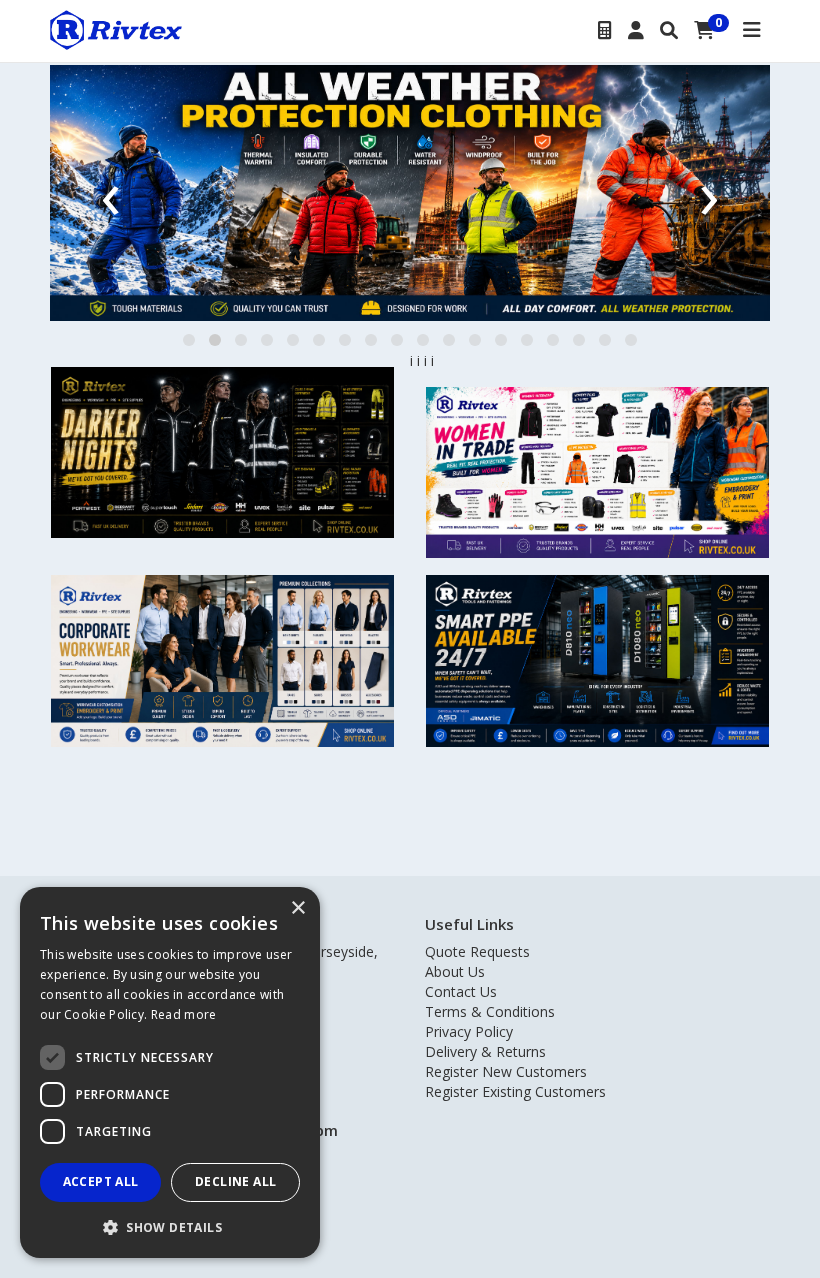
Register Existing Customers (515, 1091)
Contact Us (461, 991)
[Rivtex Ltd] (116, 28)
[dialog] (170, 1072)
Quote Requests (477, 951)
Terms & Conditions (490, 1011)
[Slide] (410, 193)
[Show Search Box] (669, 31)
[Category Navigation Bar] (752, 31)
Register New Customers (506, 1071)
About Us (455, 971)
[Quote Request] (605, 31)
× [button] (297, 908)
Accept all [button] (101, 1181)
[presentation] (110, 192)
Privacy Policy (469, 1031)
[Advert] (222, 453)
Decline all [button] (235, 1181)
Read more (184, 1014)
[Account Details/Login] (636, 31)
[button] (189, 340)
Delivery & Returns (485, 1051)
